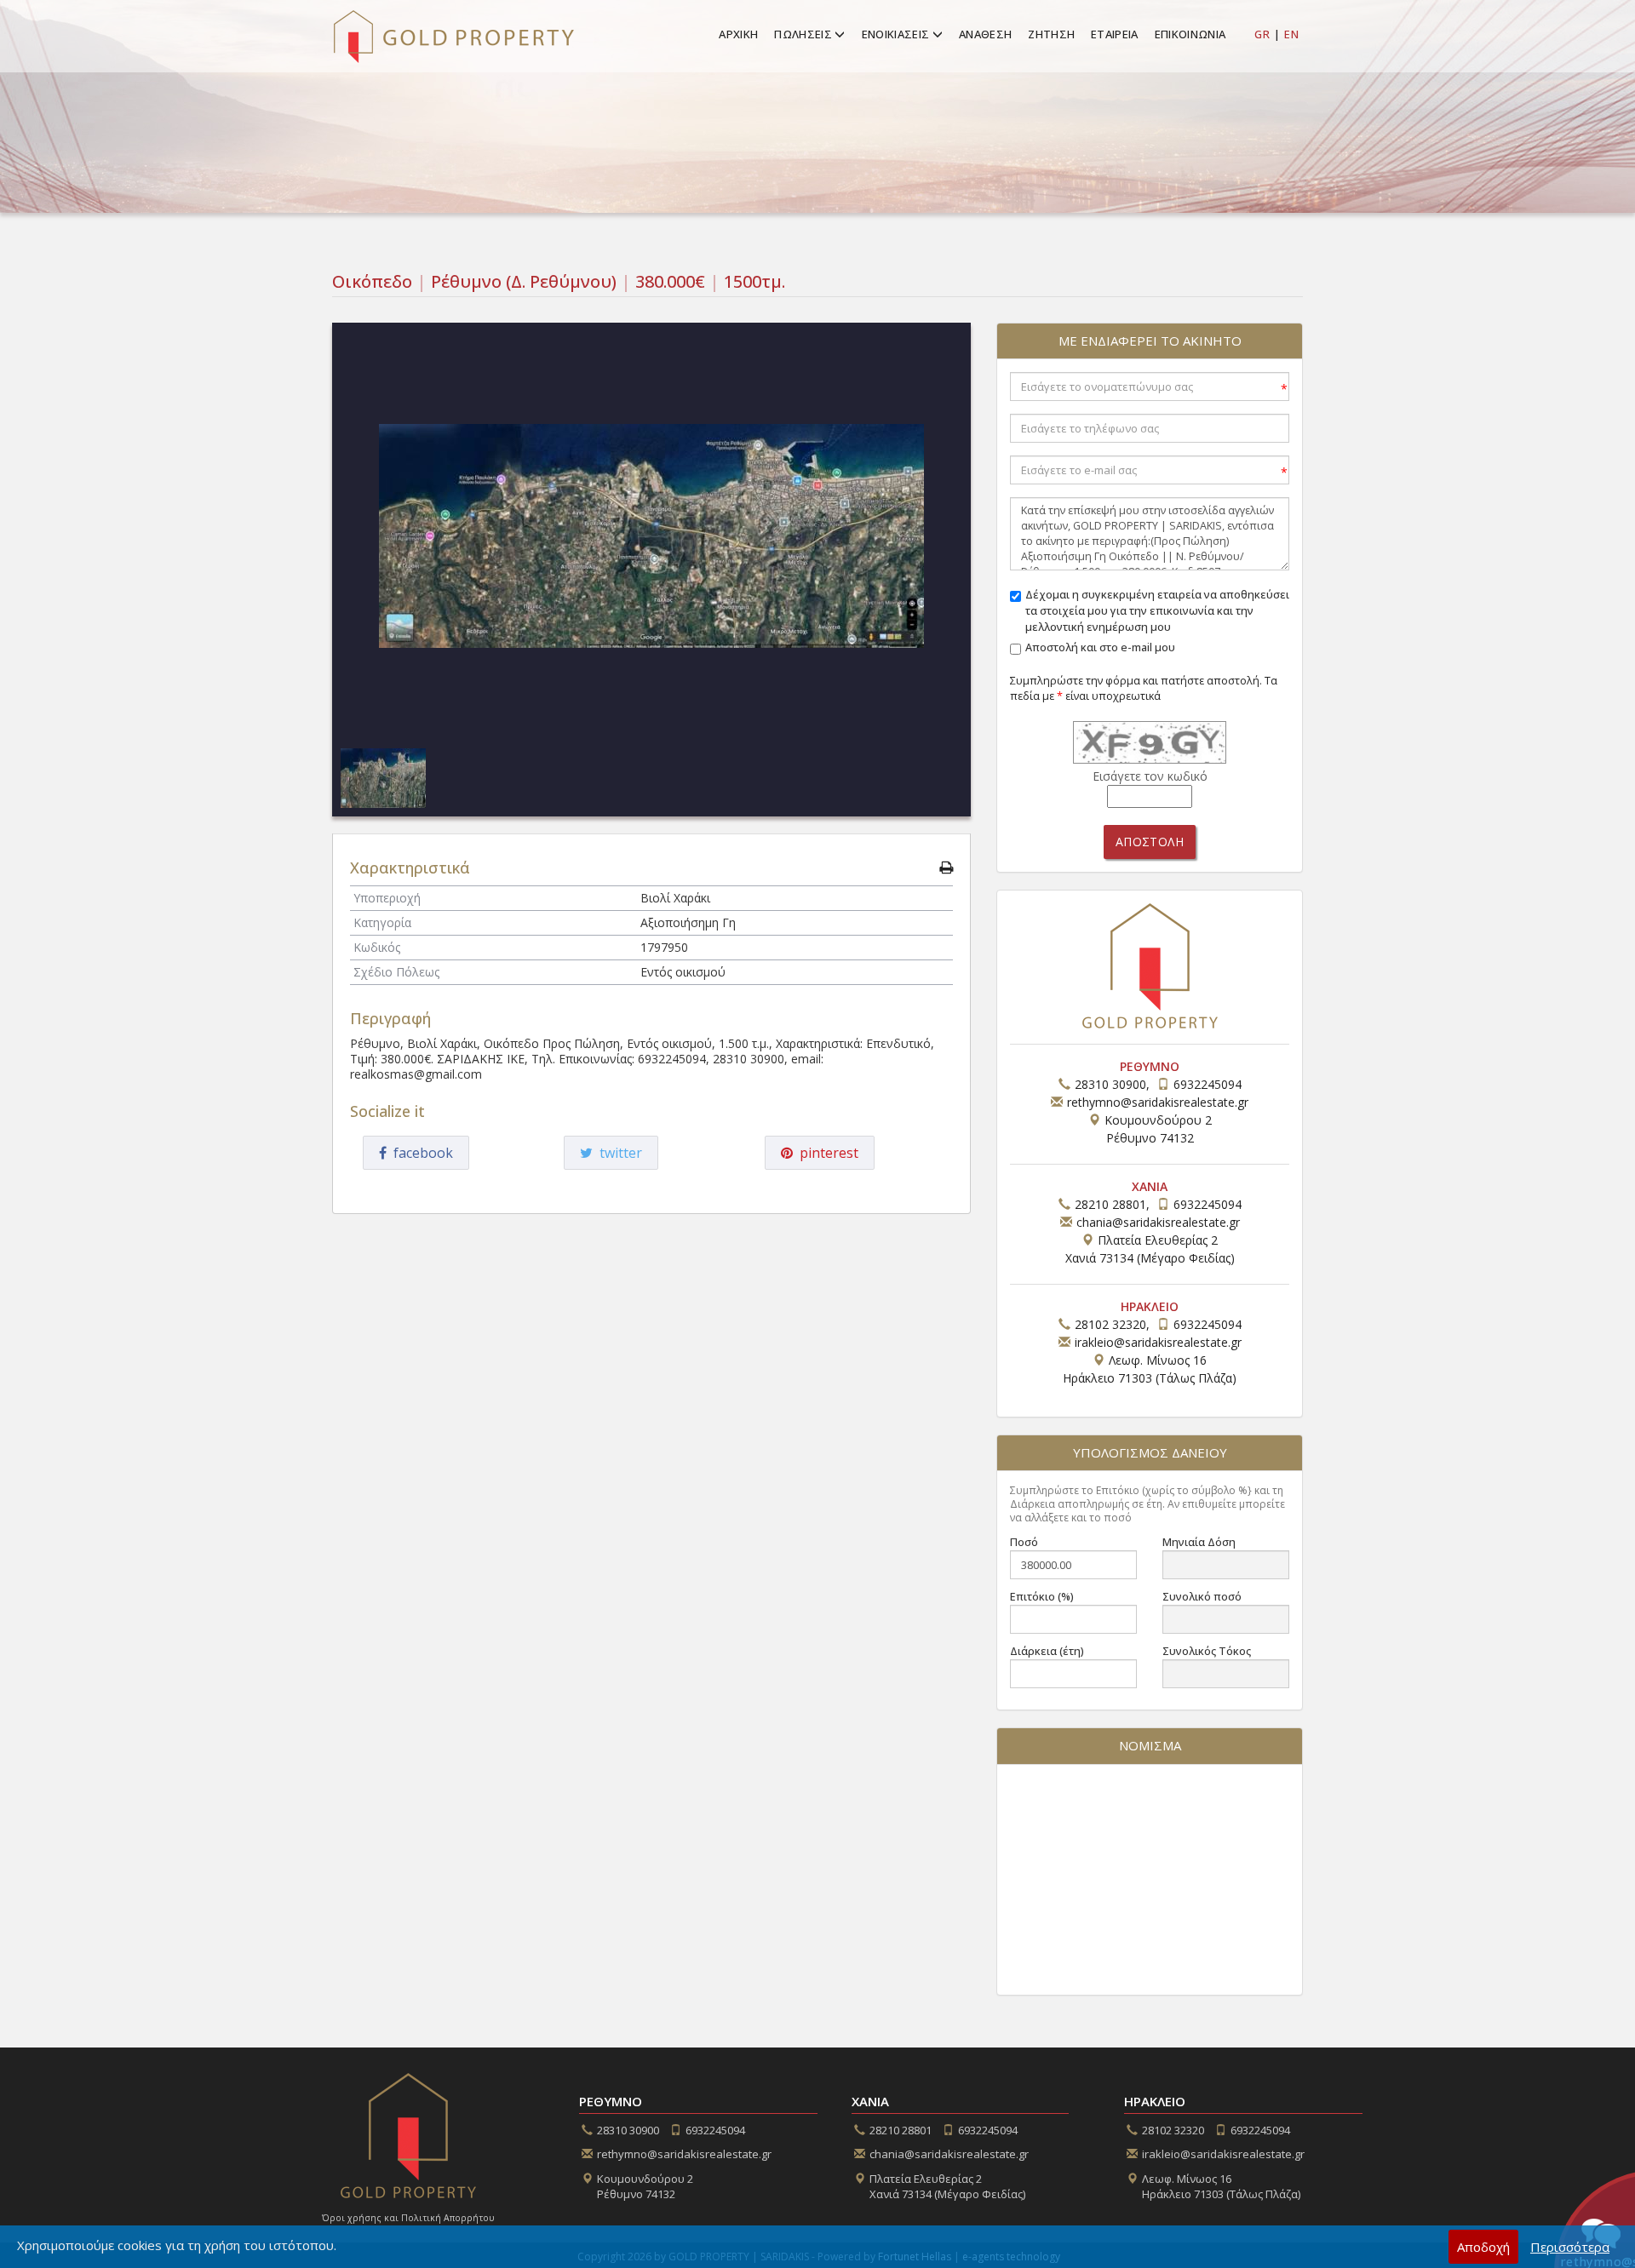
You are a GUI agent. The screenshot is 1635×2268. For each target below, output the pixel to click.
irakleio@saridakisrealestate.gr (1158, 1342)
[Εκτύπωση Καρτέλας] (946, 868)
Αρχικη (738, 34)
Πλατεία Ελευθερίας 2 (947, 2187)
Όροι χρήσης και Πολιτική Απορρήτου (408, 2218)
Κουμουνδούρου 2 (645, 2187)
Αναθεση (985, 34)
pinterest (826, 1153)
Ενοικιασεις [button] (897, 34)
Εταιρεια (1115, 34)
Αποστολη (1150, 842)
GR (1262, 34)
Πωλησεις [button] (804, 34)
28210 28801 (1110, 1204)
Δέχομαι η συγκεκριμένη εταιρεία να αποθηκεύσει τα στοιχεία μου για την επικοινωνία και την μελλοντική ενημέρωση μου (1157, 611)
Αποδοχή (1483, 2247)
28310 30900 (1110, 1084)
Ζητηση (1051, 34)
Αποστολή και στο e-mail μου (1100, 647)
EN (1291, 34)
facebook (420, 1153)
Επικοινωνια (1190, 34)
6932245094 (1208, 1084)
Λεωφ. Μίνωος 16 (1221, 2187)
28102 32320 (1110, 1324)
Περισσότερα (1570, 2247)
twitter (617, 1153)
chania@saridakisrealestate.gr (1158, 1222)
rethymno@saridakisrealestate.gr (1158, 1102)
